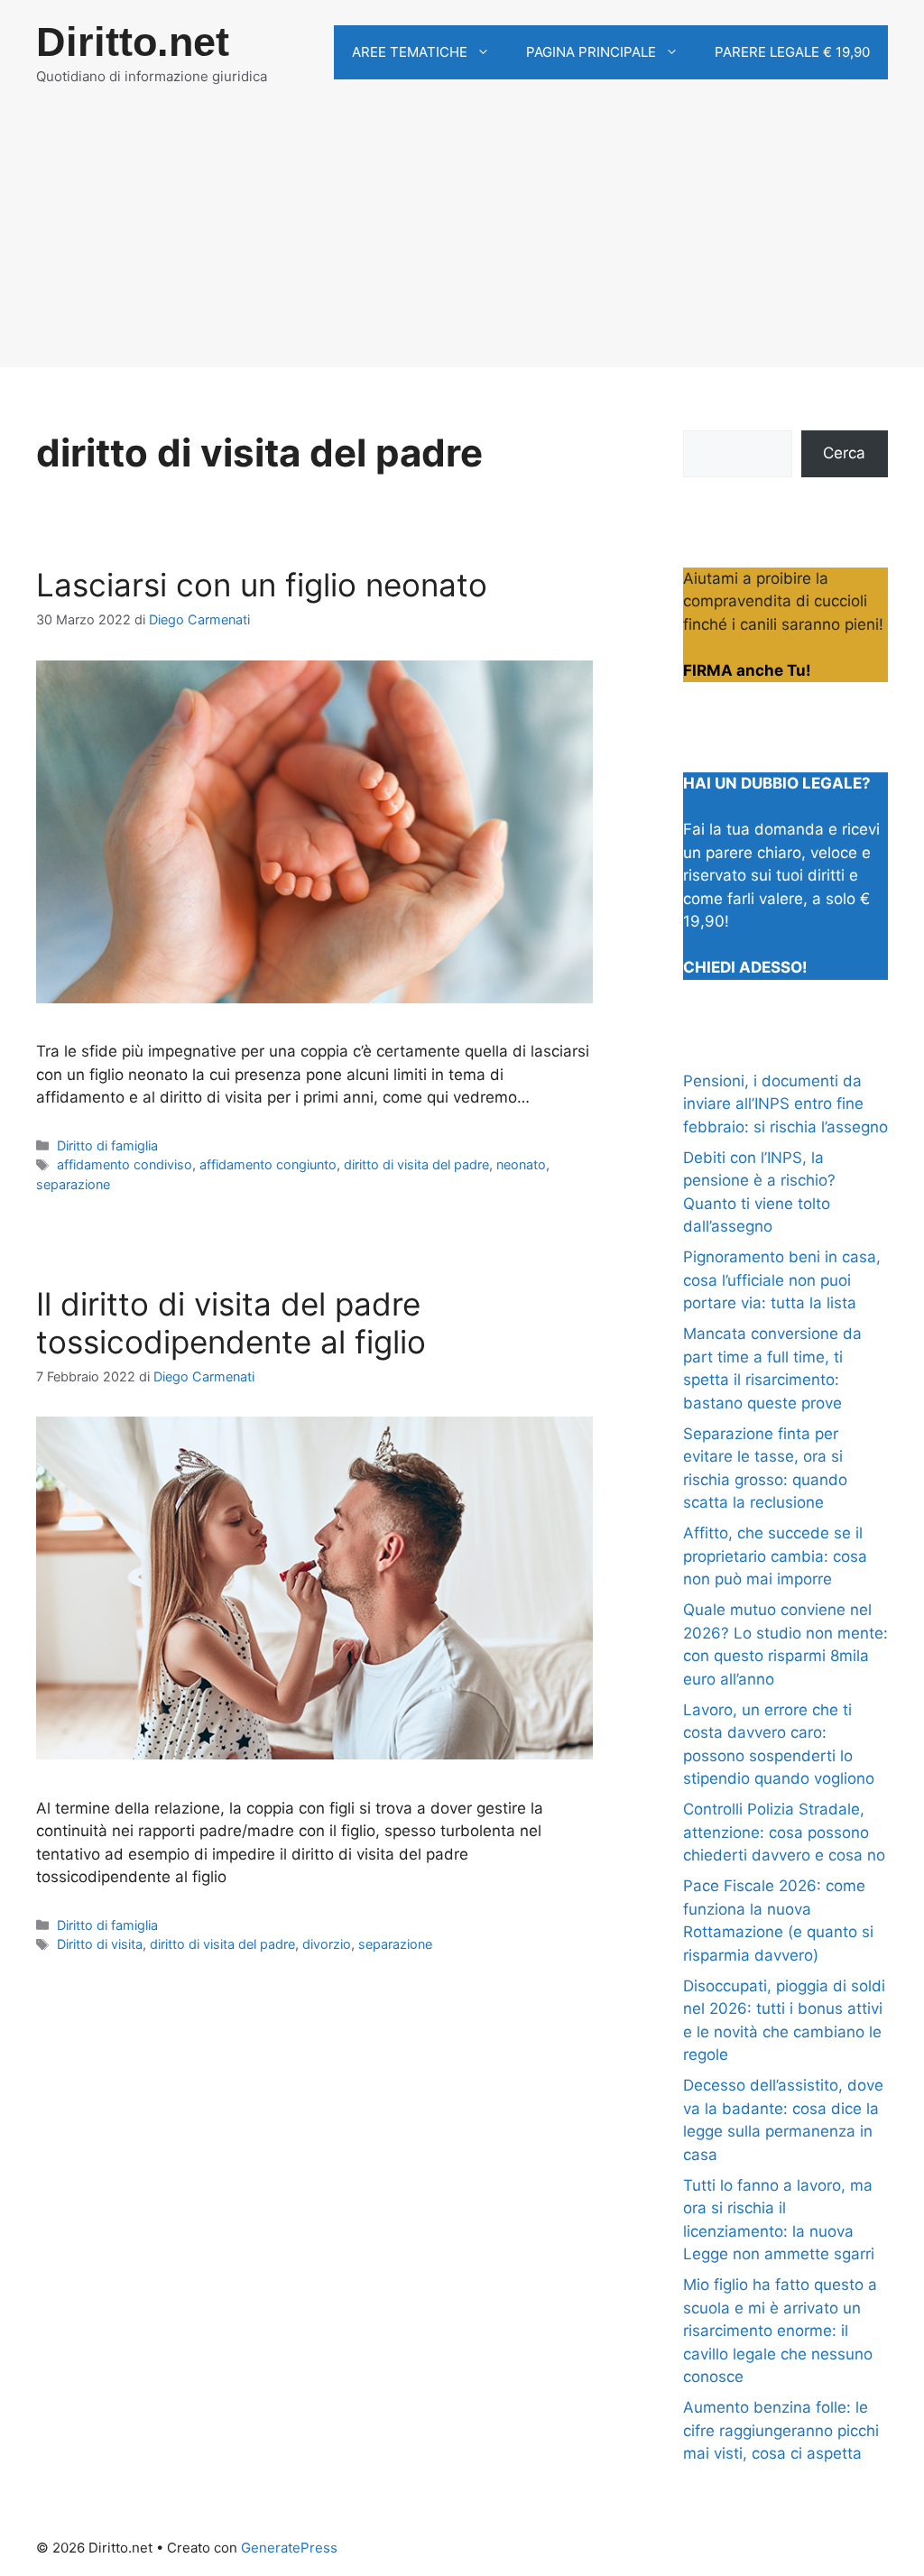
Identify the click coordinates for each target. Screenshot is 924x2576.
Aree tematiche (410, 52)
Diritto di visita (100, 1944)
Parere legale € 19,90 (792, 52)
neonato (521, 1164)
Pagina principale (591, 52)
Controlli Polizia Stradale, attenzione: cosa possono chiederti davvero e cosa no (784, 1832)
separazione (73, 1184)
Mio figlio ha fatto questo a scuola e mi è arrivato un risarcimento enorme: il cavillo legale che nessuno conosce (780, 2331)
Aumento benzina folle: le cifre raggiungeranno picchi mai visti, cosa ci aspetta (781, 2430)
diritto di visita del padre (416, 1164)
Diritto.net (133, 42)
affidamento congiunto (268, 1164)
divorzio (327, 1944)
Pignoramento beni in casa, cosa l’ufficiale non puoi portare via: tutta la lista (782, 1280)
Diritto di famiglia (107, 1145)
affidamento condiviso (125, 1164)
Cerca (844, 453)
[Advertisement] (462, 241)
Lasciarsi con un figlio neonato (262, 585)
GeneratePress (289, 2548)
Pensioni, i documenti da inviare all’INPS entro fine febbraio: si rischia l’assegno (785, 1104)
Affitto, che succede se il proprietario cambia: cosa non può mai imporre (775, 1556)
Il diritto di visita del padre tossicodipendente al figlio (231, 1323)
